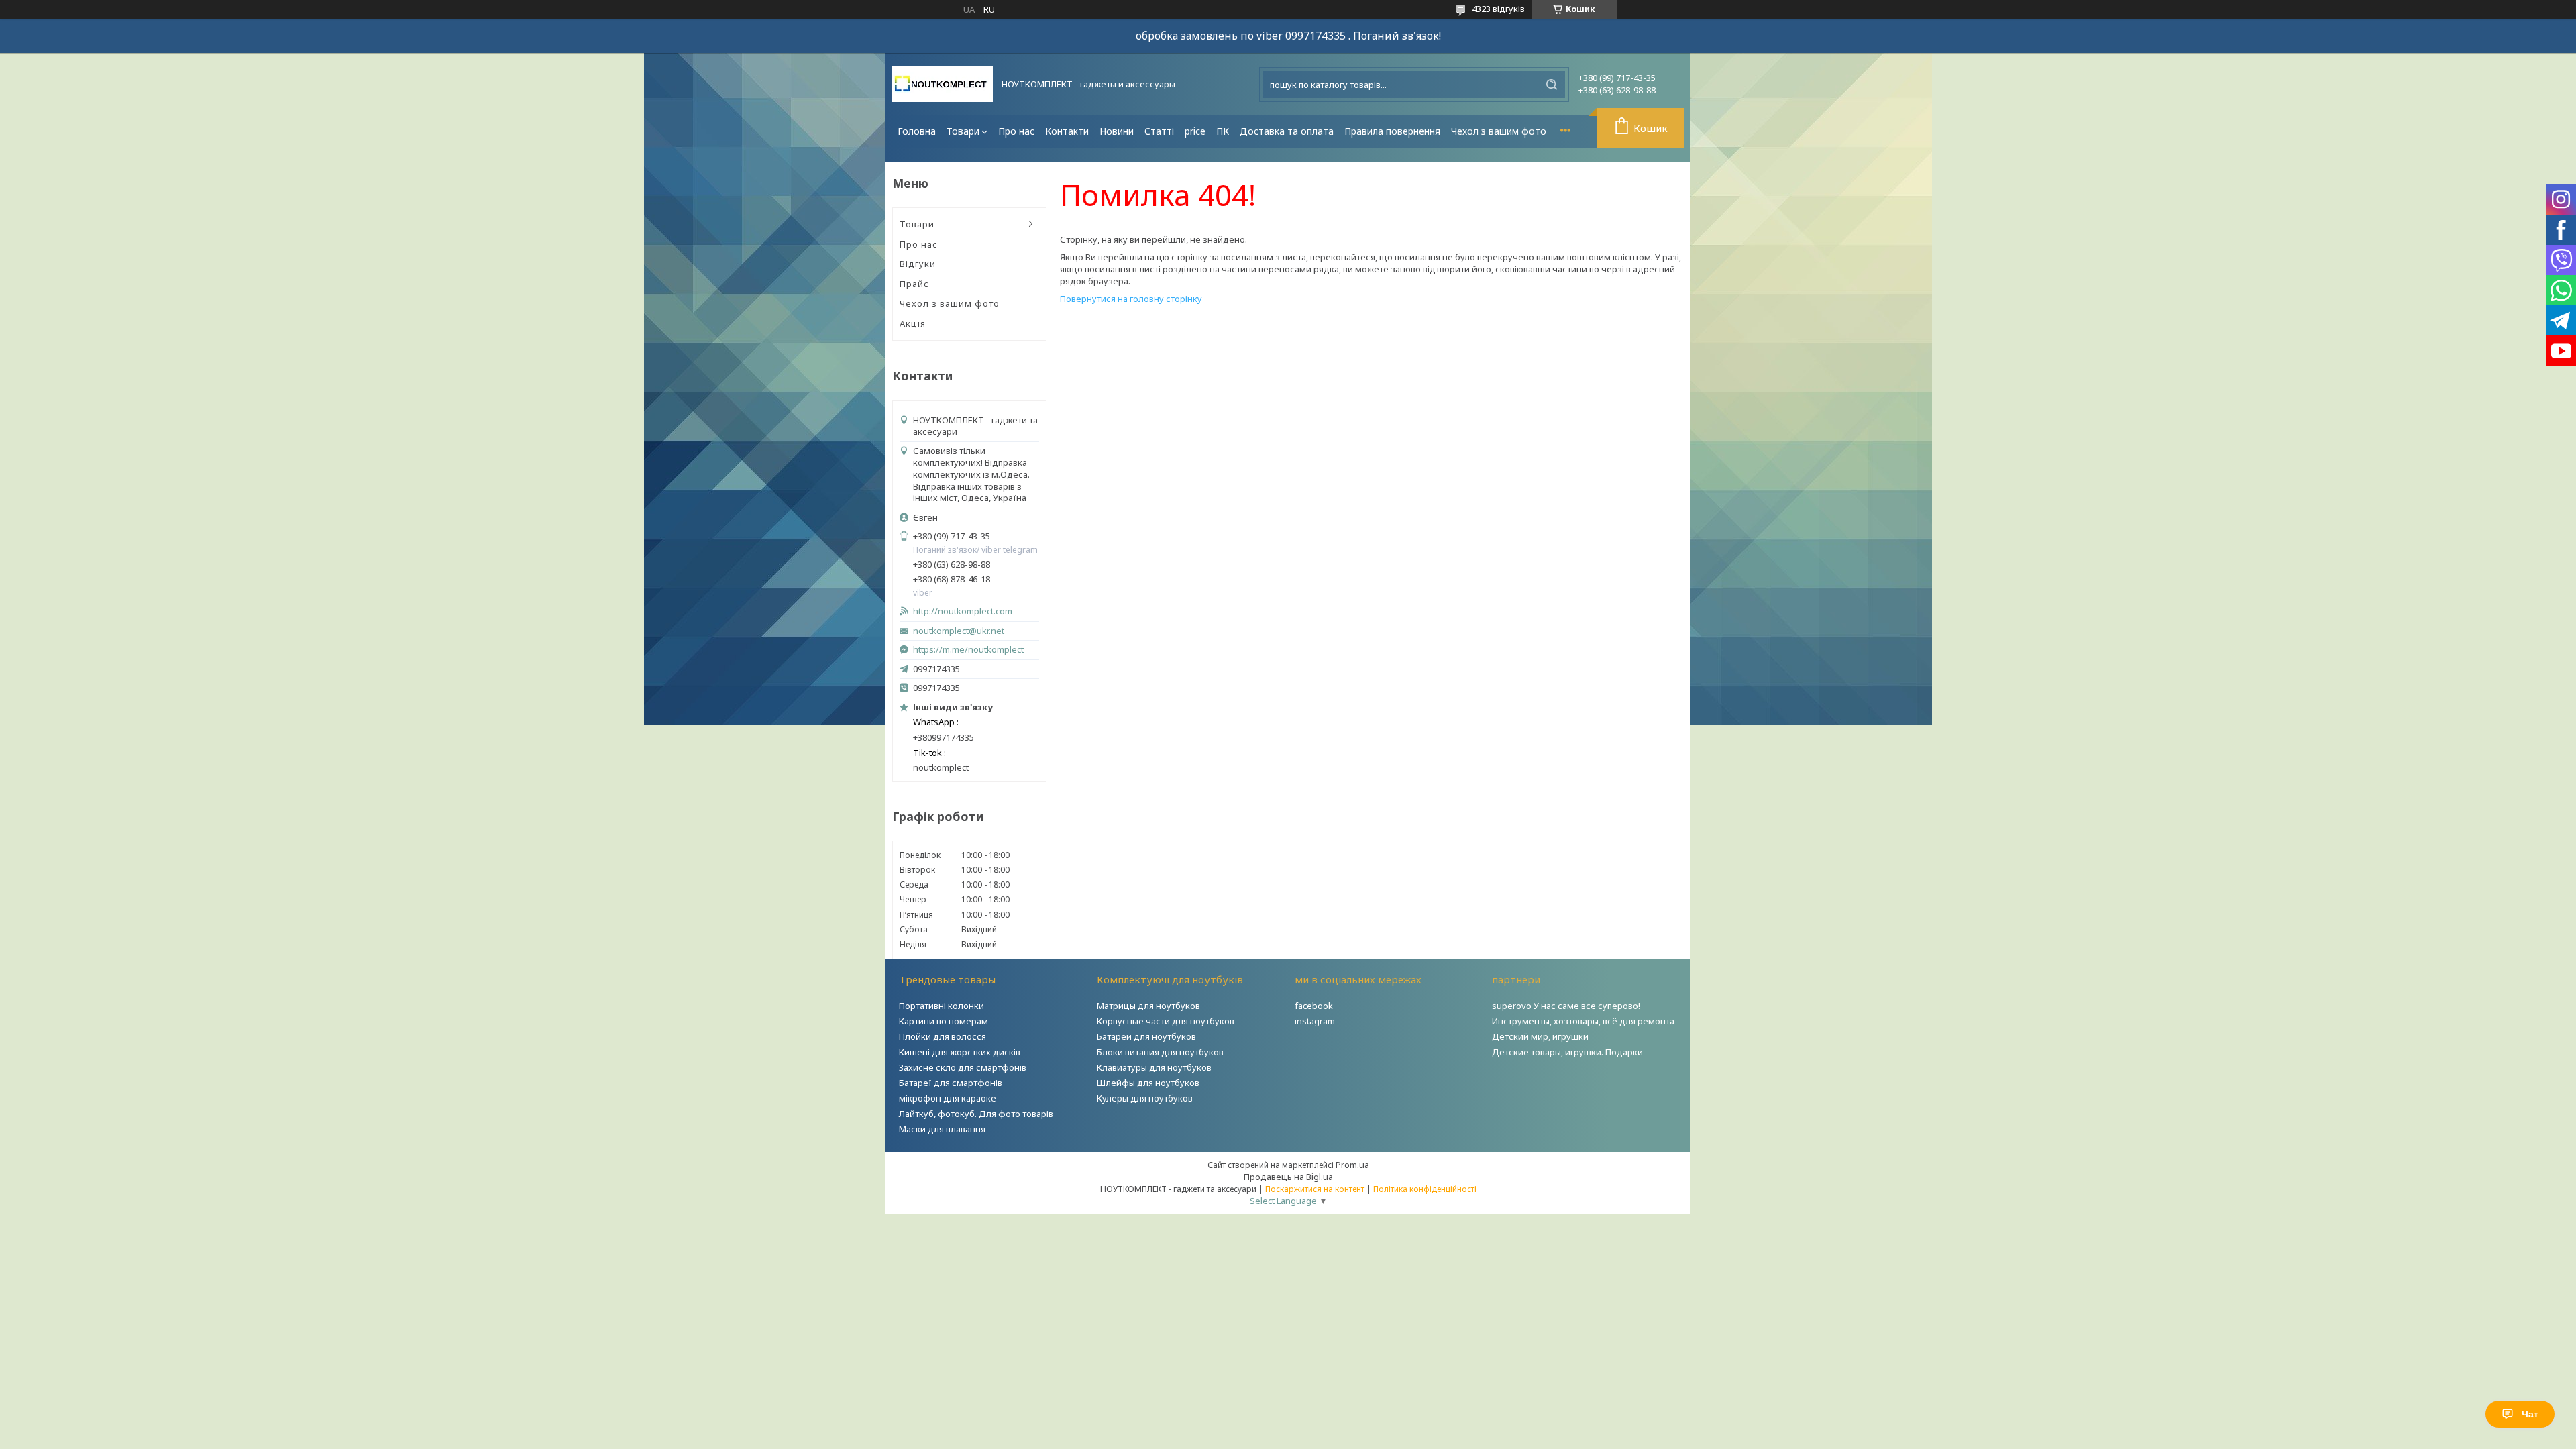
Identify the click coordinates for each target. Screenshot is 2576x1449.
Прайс (914, 284)
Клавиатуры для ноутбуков (1154, 1067)
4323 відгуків (1498, 9)
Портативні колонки (942, 1006)
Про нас (1016, 131)
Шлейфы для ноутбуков (1148, 1083)
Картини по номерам (944, 1021)
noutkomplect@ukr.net (959, 631)
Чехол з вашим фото (1499, 131)
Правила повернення (1392, 131)
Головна (917, 131)
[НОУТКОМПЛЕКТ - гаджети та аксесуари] (943, 84)
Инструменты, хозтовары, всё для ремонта (1583, 1021)
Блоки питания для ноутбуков (1160, 1052)
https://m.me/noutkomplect (968, 649)
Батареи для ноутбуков (1146, 1036)
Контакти (1067, 131)
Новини (1117, 131)
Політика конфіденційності (1425, 1189)
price (1195, 131)
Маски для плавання (942, 1129)
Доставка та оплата (1287, 131)
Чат (2530, 1414)
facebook (1314, 1006)
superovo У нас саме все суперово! (1566, 1006)
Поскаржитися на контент (1315, 1189)
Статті (1159, 131)
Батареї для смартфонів (951, 1083)
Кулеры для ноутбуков (1145, 1098)
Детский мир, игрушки (1540, 1036)
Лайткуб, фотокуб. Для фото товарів (976, 1114)
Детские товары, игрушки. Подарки (1567, 1052)
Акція (913, 323)
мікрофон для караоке (948, 1098)
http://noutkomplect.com (963, 611)
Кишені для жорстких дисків (960, 1052)
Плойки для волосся (943, 1036)
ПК (1223, 131)
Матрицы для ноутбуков (1148, 1006)
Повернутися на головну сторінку (1131, 299)
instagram (1315, 1021)
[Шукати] (1552, 85)
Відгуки (918, 264)
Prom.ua (1352, 1165)
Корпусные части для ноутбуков (1166, 1021)
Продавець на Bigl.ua (1288, 1177)
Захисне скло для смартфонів (963, 1067)
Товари (963, 131)
